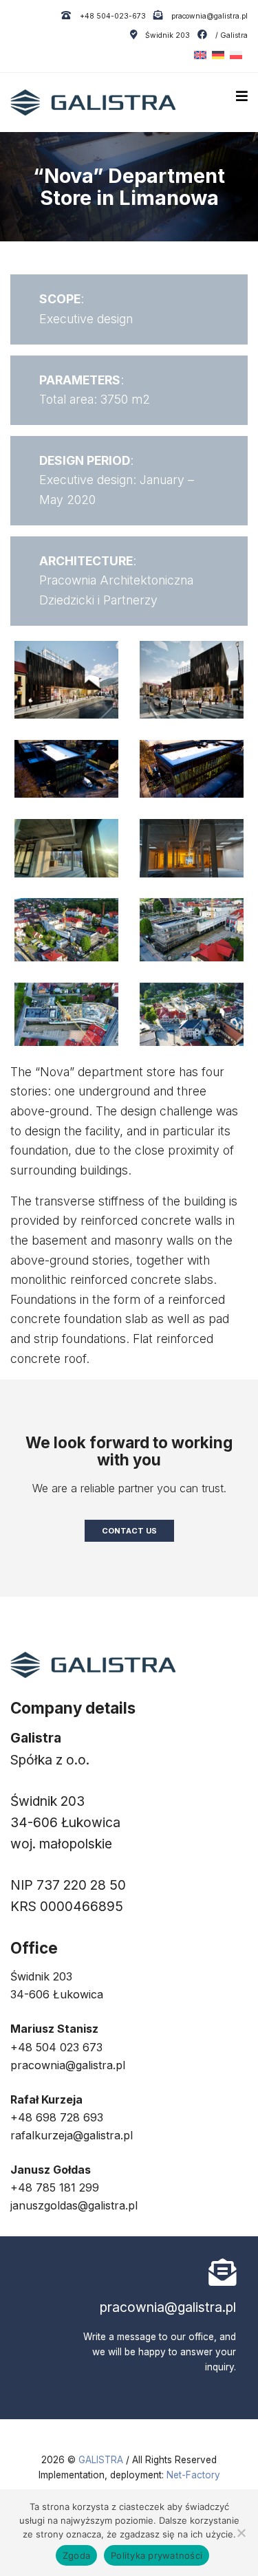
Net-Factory (193, 2475)
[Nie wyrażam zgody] (241, 2533)
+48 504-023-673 (111, 16)
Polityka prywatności (157, 2555)
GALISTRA (102, 2460)
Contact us (129, 1531)
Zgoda (76, 2555)
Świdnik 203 (167, 35)
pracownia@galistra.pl (208, 16)
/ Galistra (230, 35)
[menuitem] (197, 55)
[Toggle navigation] (242, 96)
